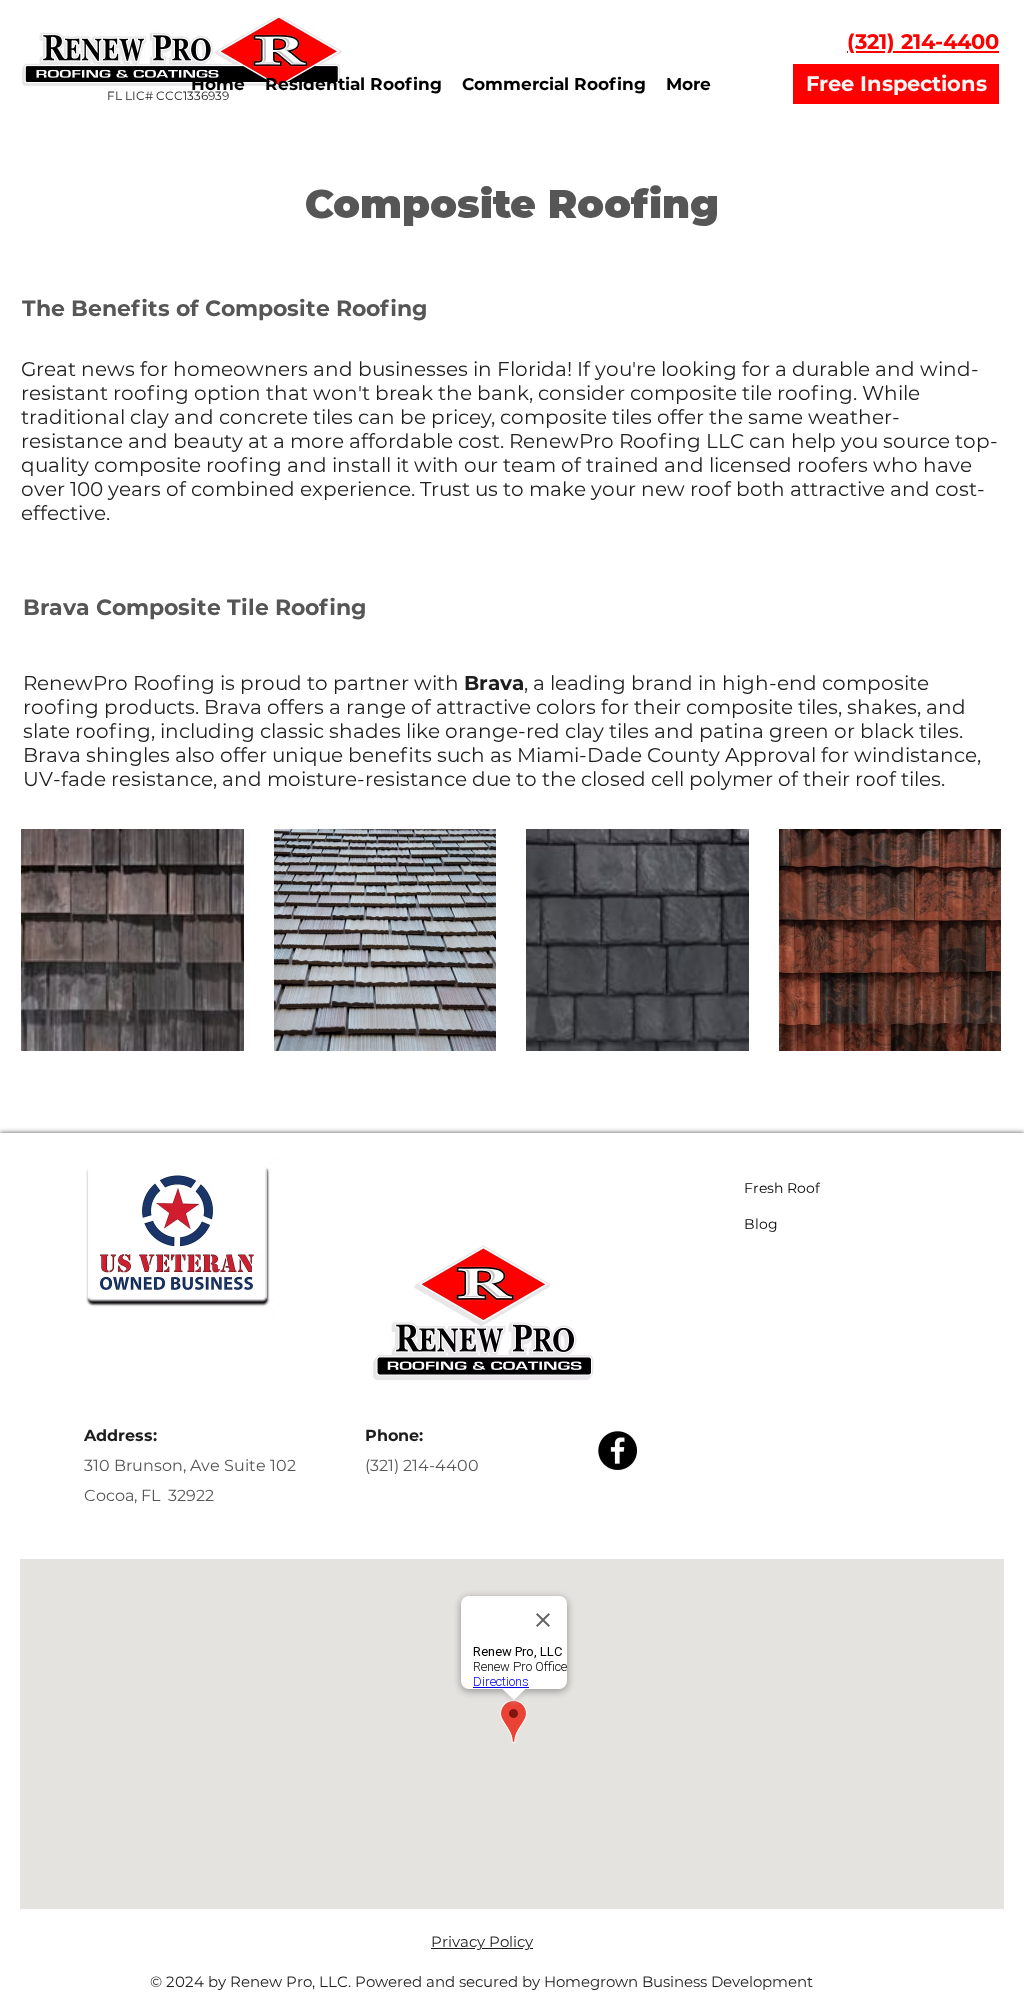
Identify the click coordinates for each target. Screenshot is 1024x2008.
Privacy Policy (482, 1941)
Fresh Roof (782, 1188)
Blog (761, 1224)
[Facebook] (617, 1450)
